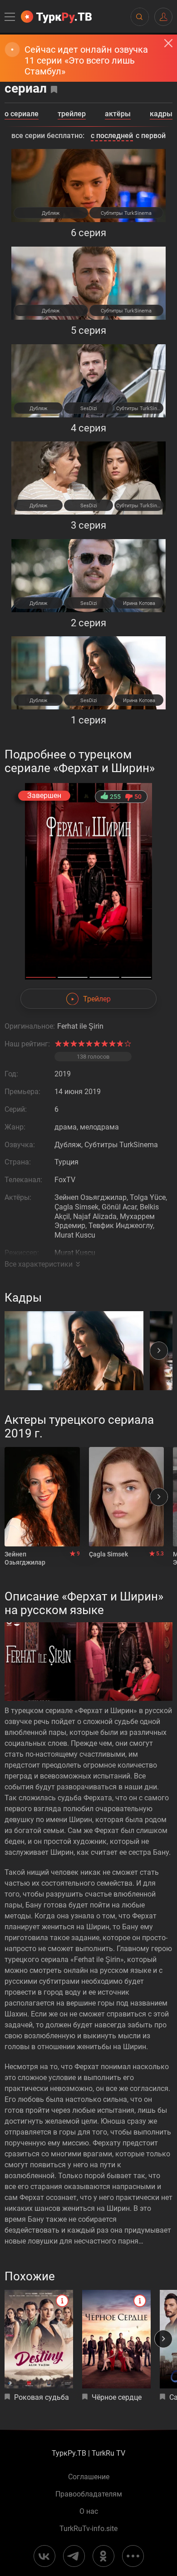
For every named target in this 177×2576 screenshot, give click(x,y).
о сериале (22, 114)
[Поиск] (139, 17)
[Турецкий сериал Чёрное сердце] (116, 2339)
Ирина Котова (139, 603)
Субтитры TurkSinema (126, 213)
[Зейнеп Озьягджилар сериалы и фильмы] (42, 1497)
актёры (118, 114)
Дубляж (51, 213)
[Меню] (10, 17)
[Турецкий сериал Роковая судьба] (39, 2339)
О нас (89, 2512)
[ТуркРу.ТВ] (56, 17)
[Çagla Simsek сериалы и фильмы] (127, 1497)
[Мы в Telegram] (74, 2556)
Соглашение (89, 2477)
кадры (161, 114)
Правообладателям (89, 2494)
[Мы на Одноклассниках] (103, 2556)
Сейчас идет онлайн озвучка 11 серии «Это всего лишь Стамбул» (86, 60)
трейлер (72, 114)
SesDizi (89, 409)
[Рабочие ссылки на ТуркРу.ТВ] (133, 2556)
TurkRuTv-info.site (88, 2529)
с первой (151, 136)
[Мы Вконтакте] (44, 2556)
